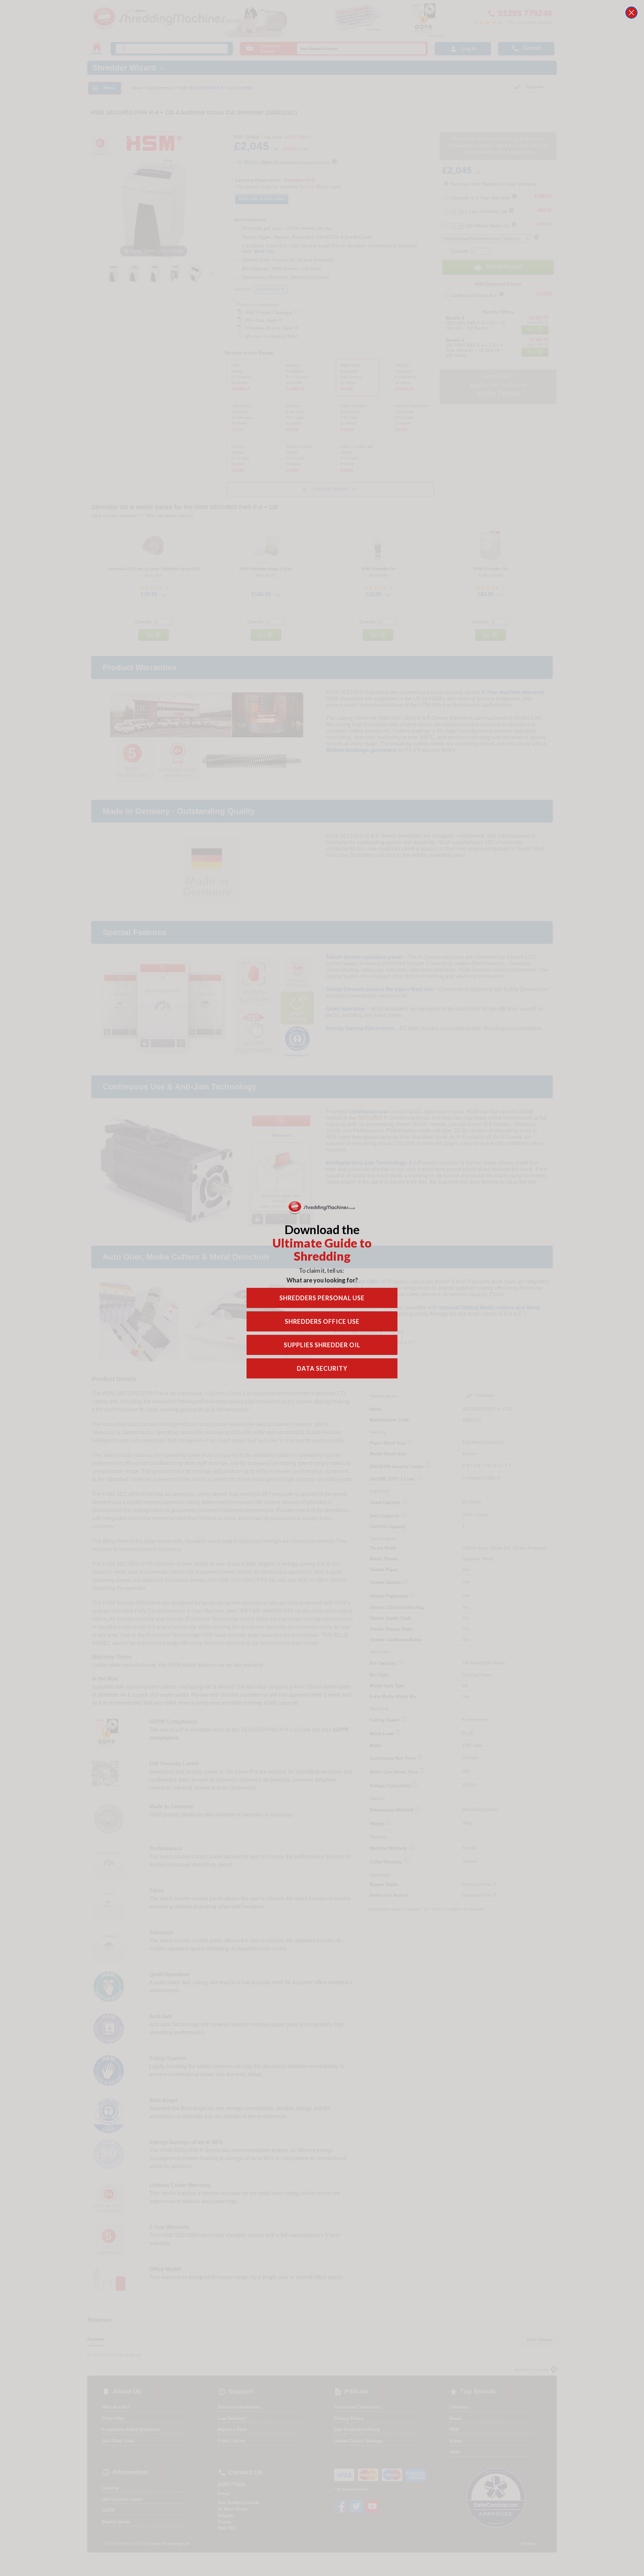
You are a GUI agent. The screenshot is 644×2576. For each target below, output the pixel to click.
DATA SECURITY (322, 1368)
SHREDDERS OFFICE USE (322, 1321)
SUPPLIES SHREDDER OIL (322, 1345)
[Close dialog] (631, 13)
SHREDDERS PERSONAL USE (322, 1298)
